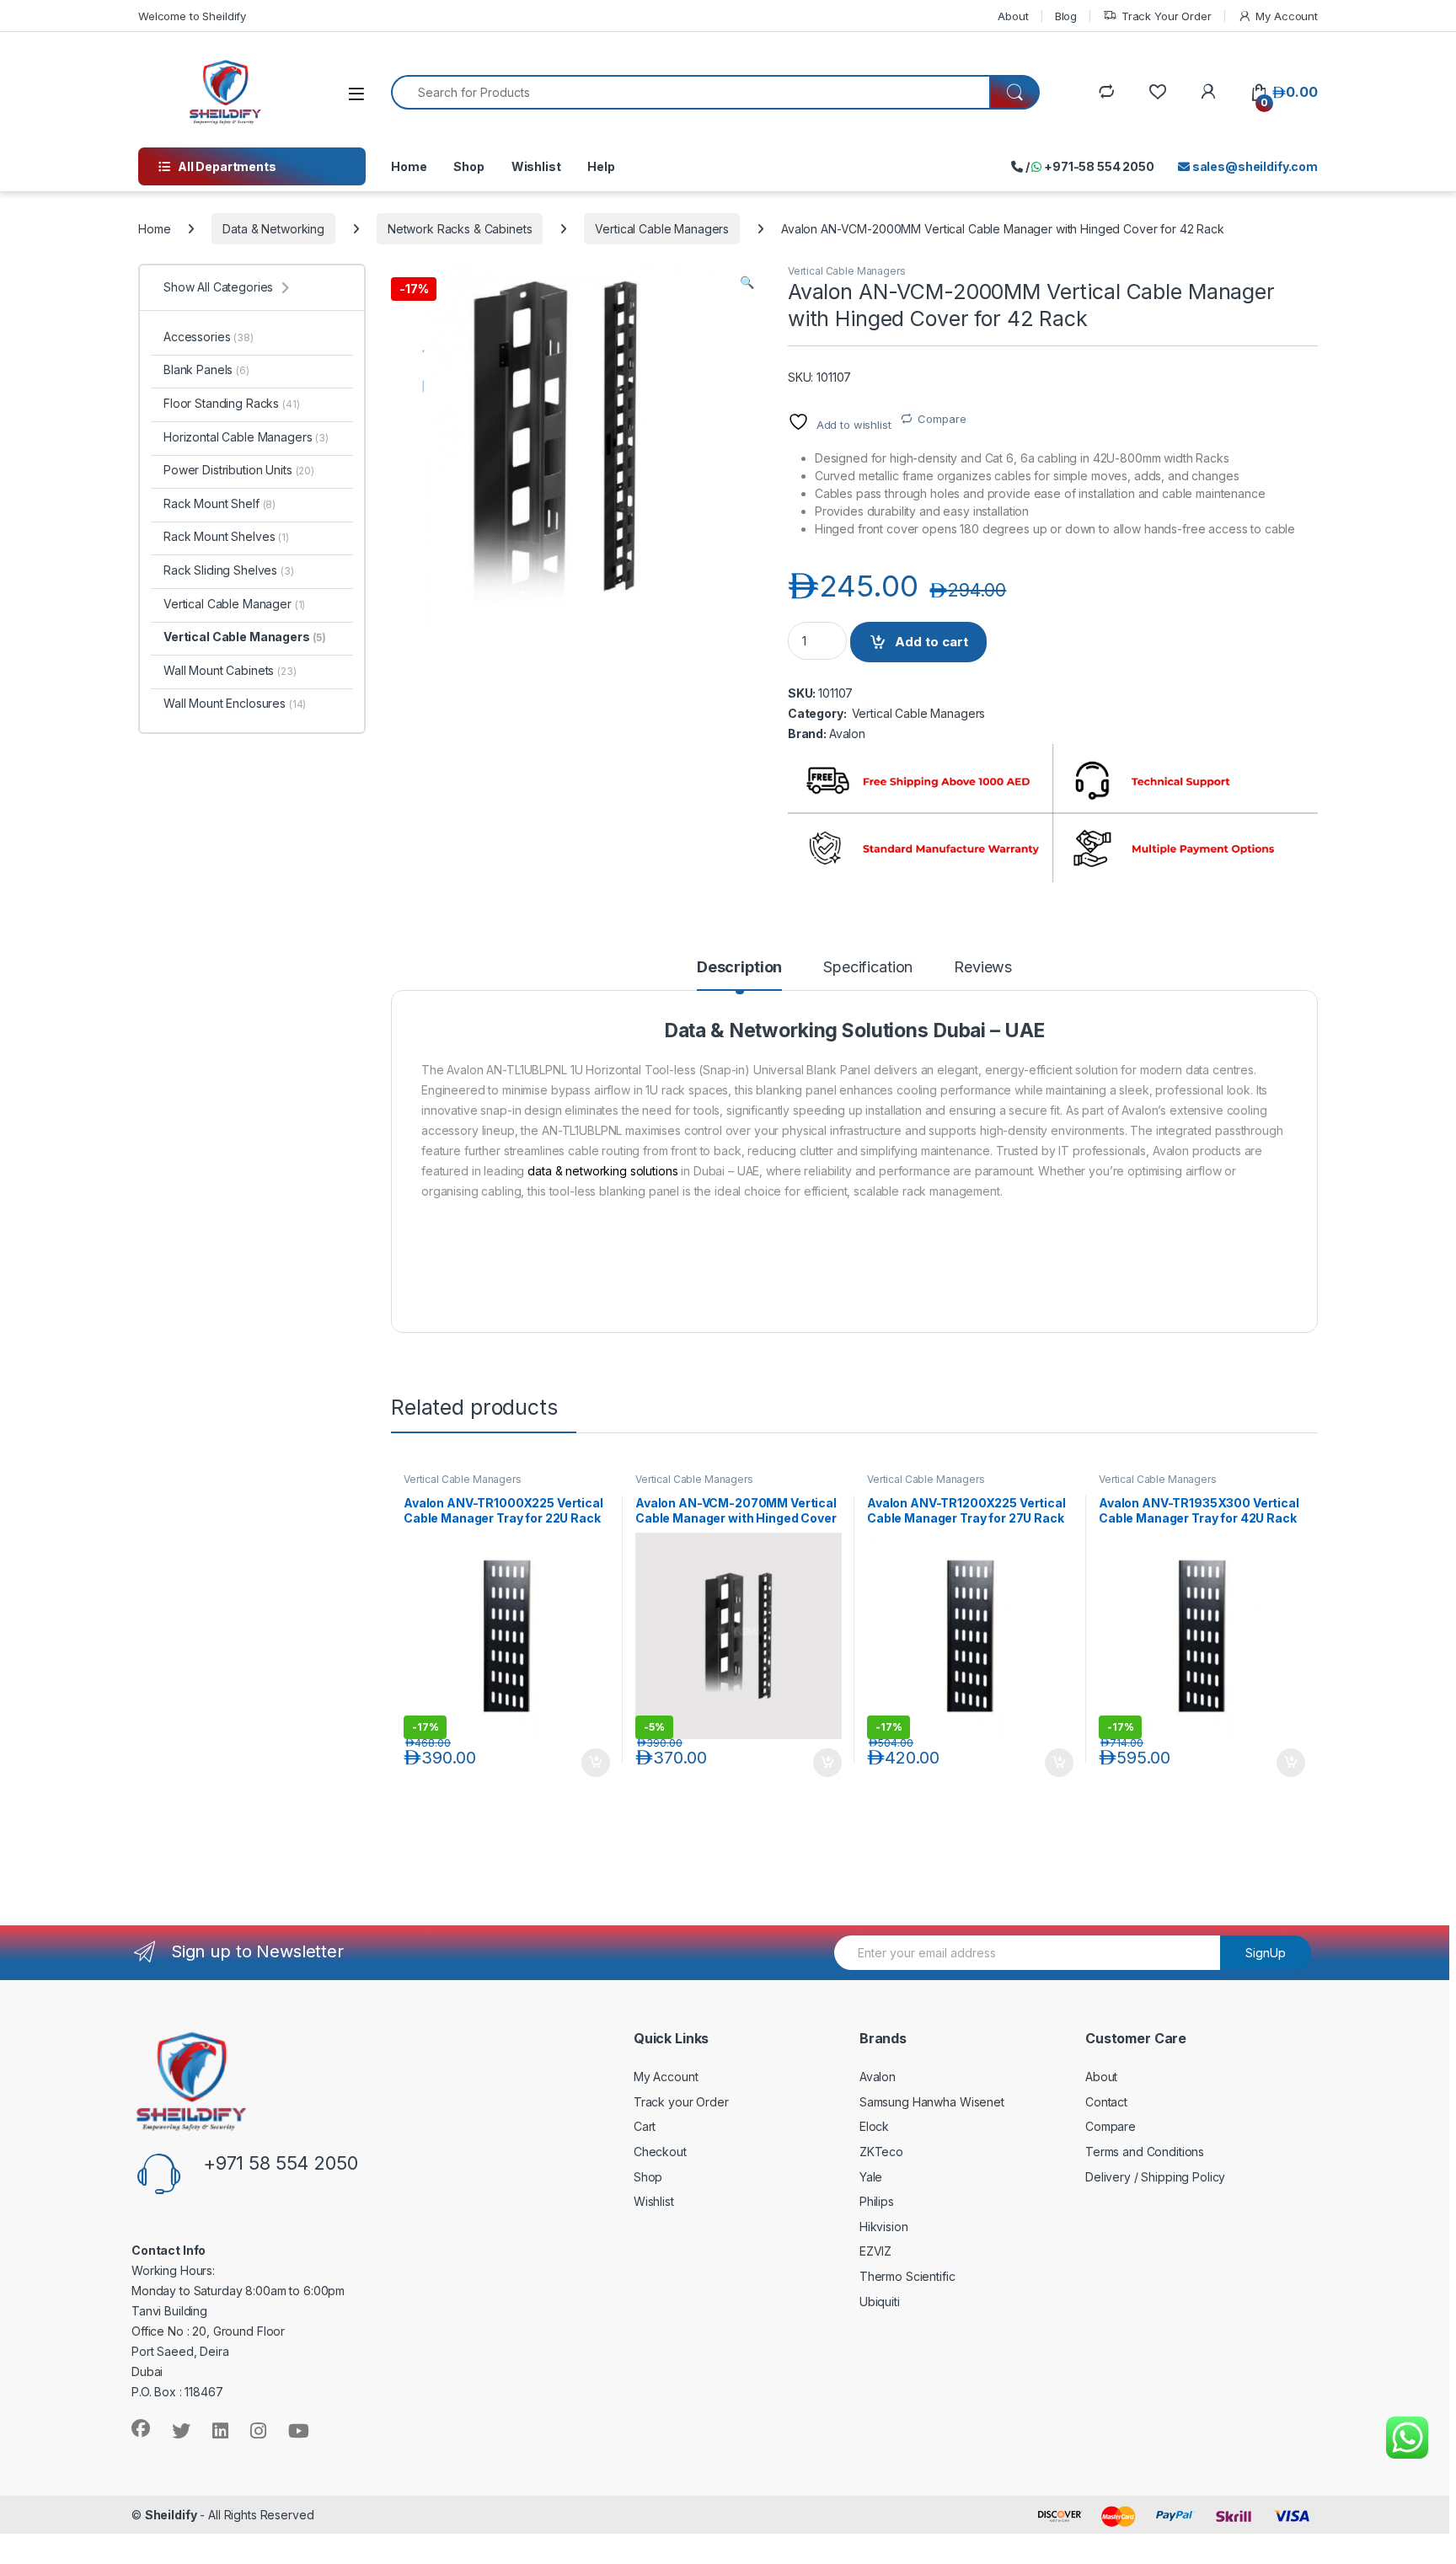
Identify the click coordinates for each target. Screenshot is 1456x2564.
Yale (871, 2177)
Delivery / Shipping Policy (1155, 2177)
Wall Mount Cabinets (230, 670)
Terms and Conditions (1145, 2152)
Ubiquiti (880, 2302)
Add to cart (931, 642)
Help (601, 166)
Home (409, 166)
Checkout (660, 2152)
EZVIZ (875, 2251)
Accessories (209, 337)
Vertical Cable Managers (662, 229)
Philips (877, 2201)
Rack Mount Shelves (226, 536)
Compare (942, 419)
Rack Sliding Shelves (229, 570)
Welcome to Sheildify (192, 16)
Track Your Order (1167, 16)
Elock (874, 2126)
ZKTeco (881, 2152)
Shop (468, 166)
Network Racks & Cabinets (460, 229)
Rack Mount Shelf (219, 503)
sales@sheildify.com (1254, 166)
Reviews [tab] (983, 968)
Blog (1066, 16)
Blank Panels (206, 369)
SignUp (1266, 1953)
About (1013, 16)
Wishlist (536, 166)
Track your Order (681, 2102)
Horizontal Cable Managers (246, 437)
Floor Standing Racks (232, 403)
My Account (1287, 16)
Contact (1106, 2102)
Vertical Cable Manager (234, 604)
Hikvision (884, 2227)
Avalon (847, 733)
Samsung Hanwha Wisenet (932, 2102)
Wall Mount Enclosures (235, 703)
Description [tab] (739, 968)
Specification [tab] (868, 968)
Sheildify (171, 2515)
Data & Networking (273, 229)
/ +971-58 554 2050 (1089, 166)
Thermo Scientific (907, 2276)
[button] (747, 282)
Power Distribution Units (239, 470)
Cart (645, 2126)
